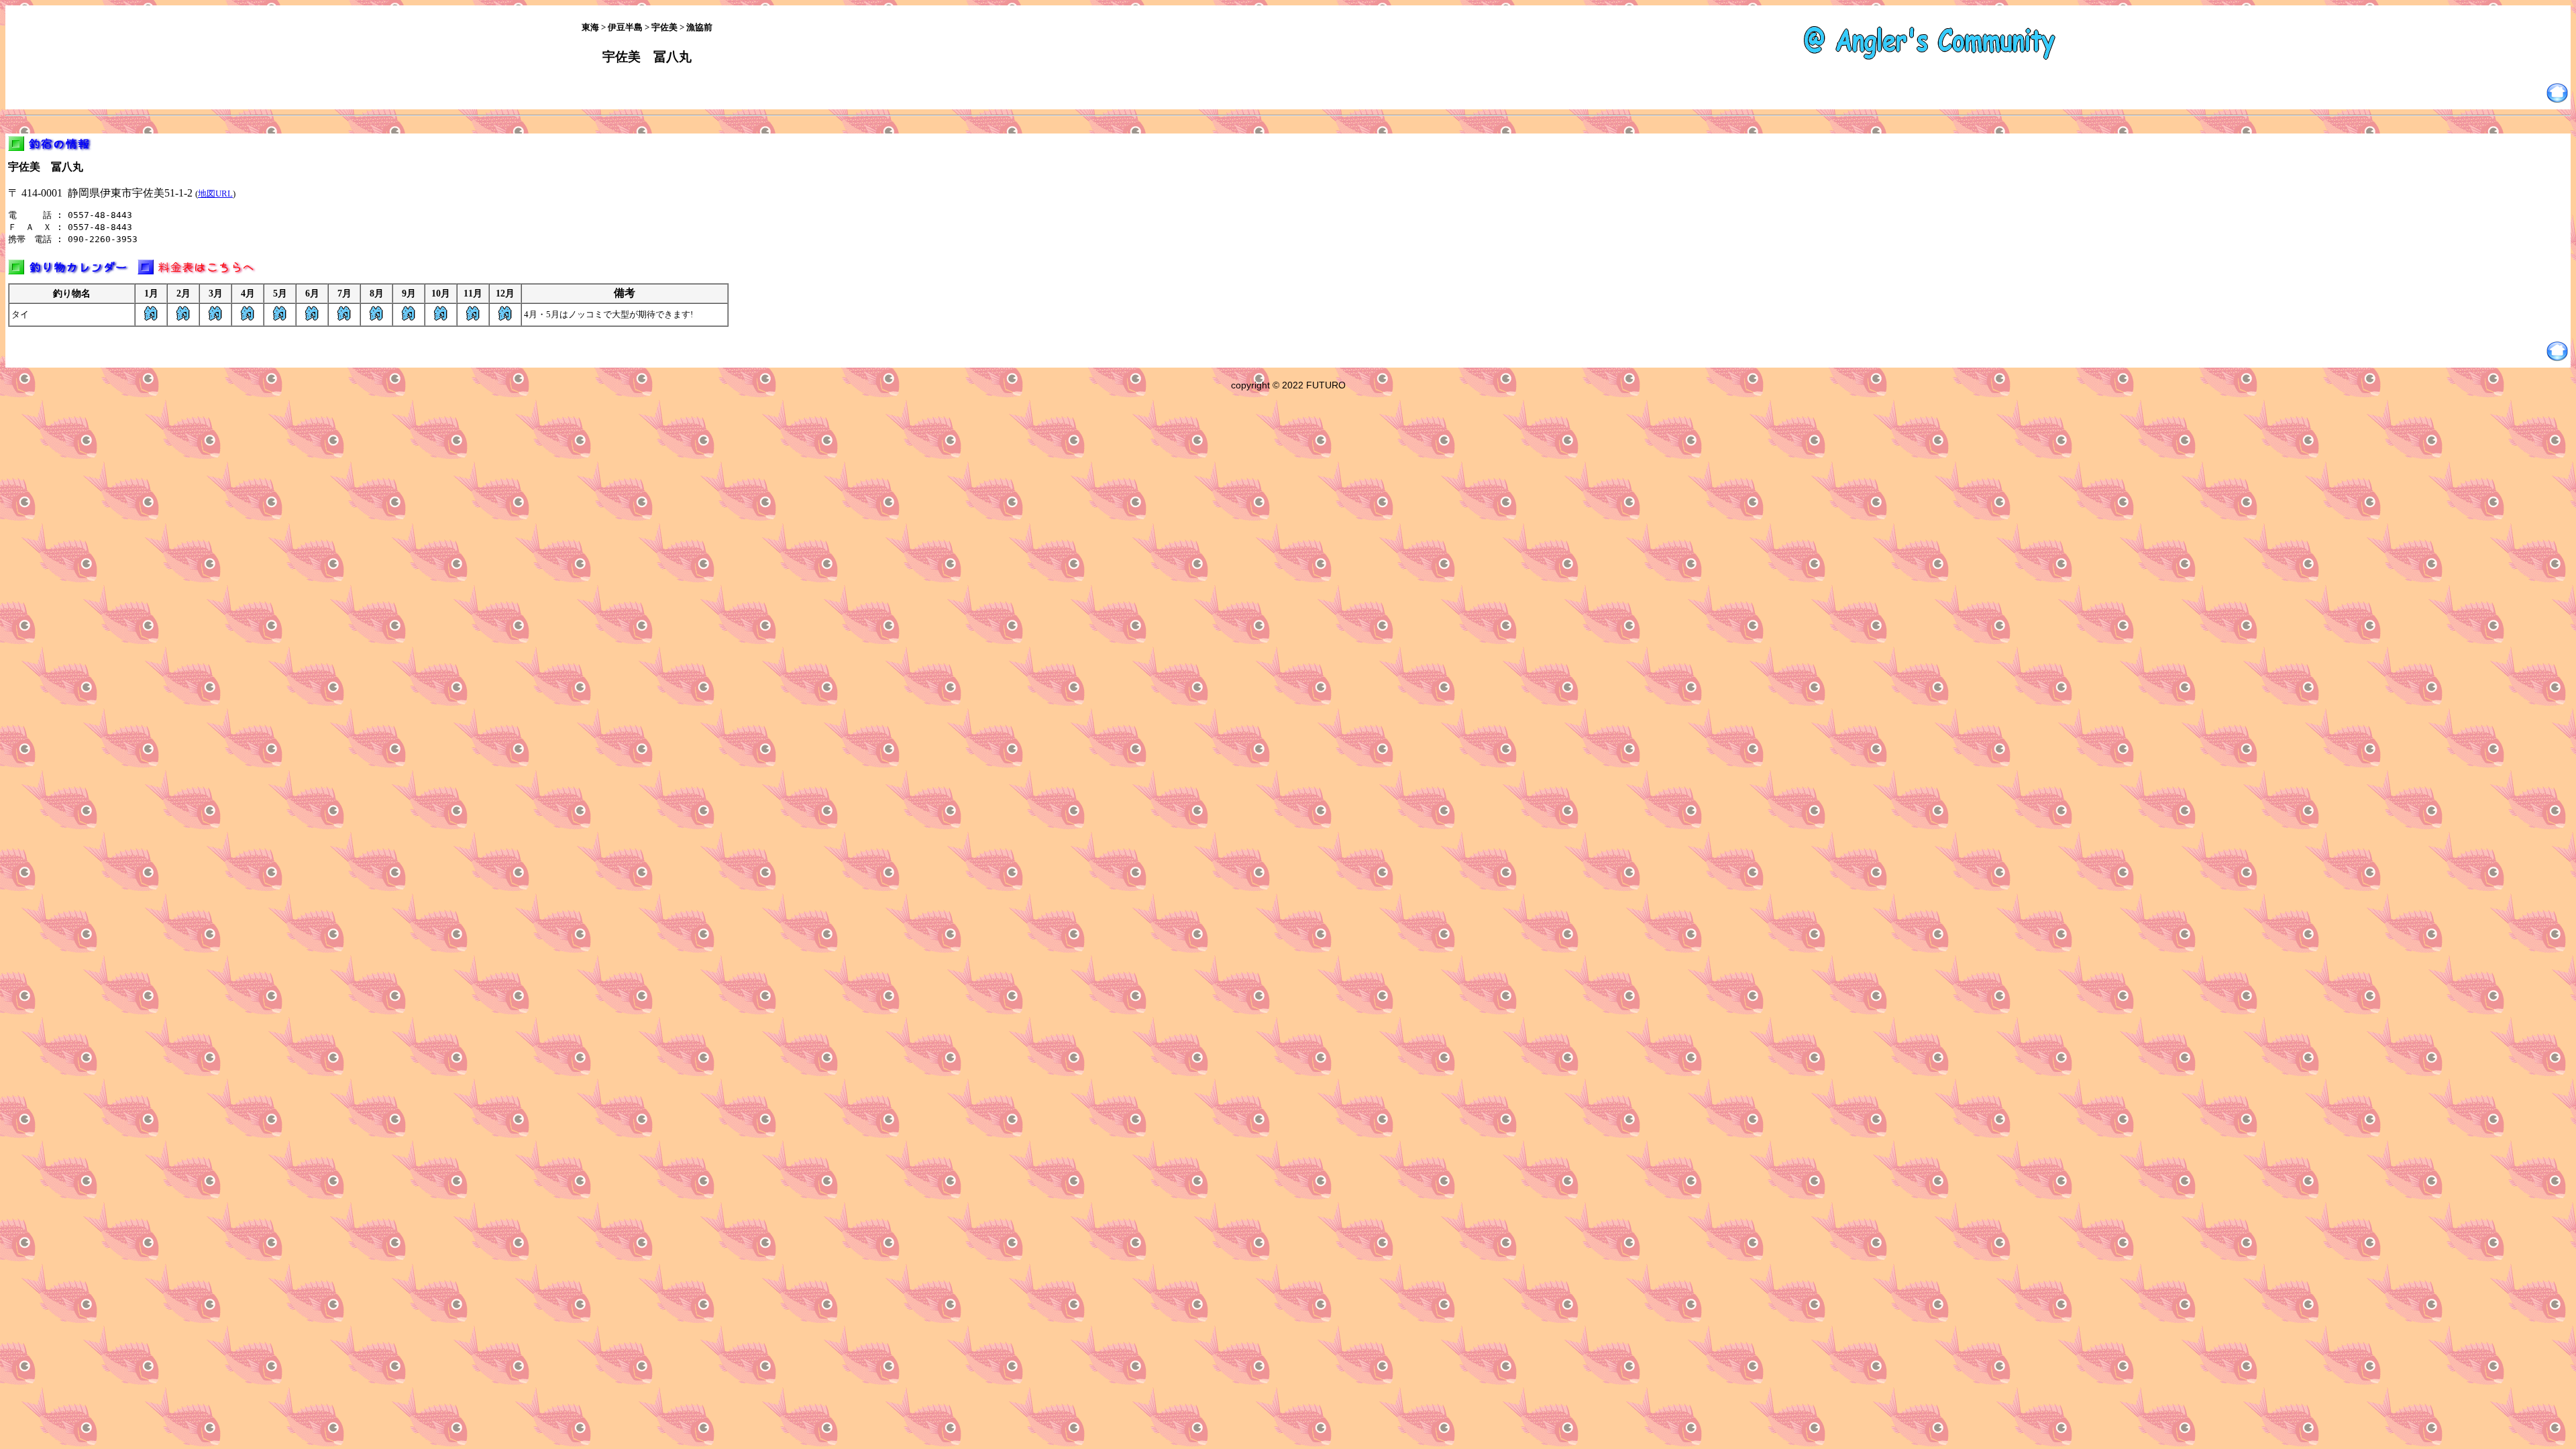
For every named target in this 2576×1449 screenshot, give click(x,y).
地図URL (215, 194)
